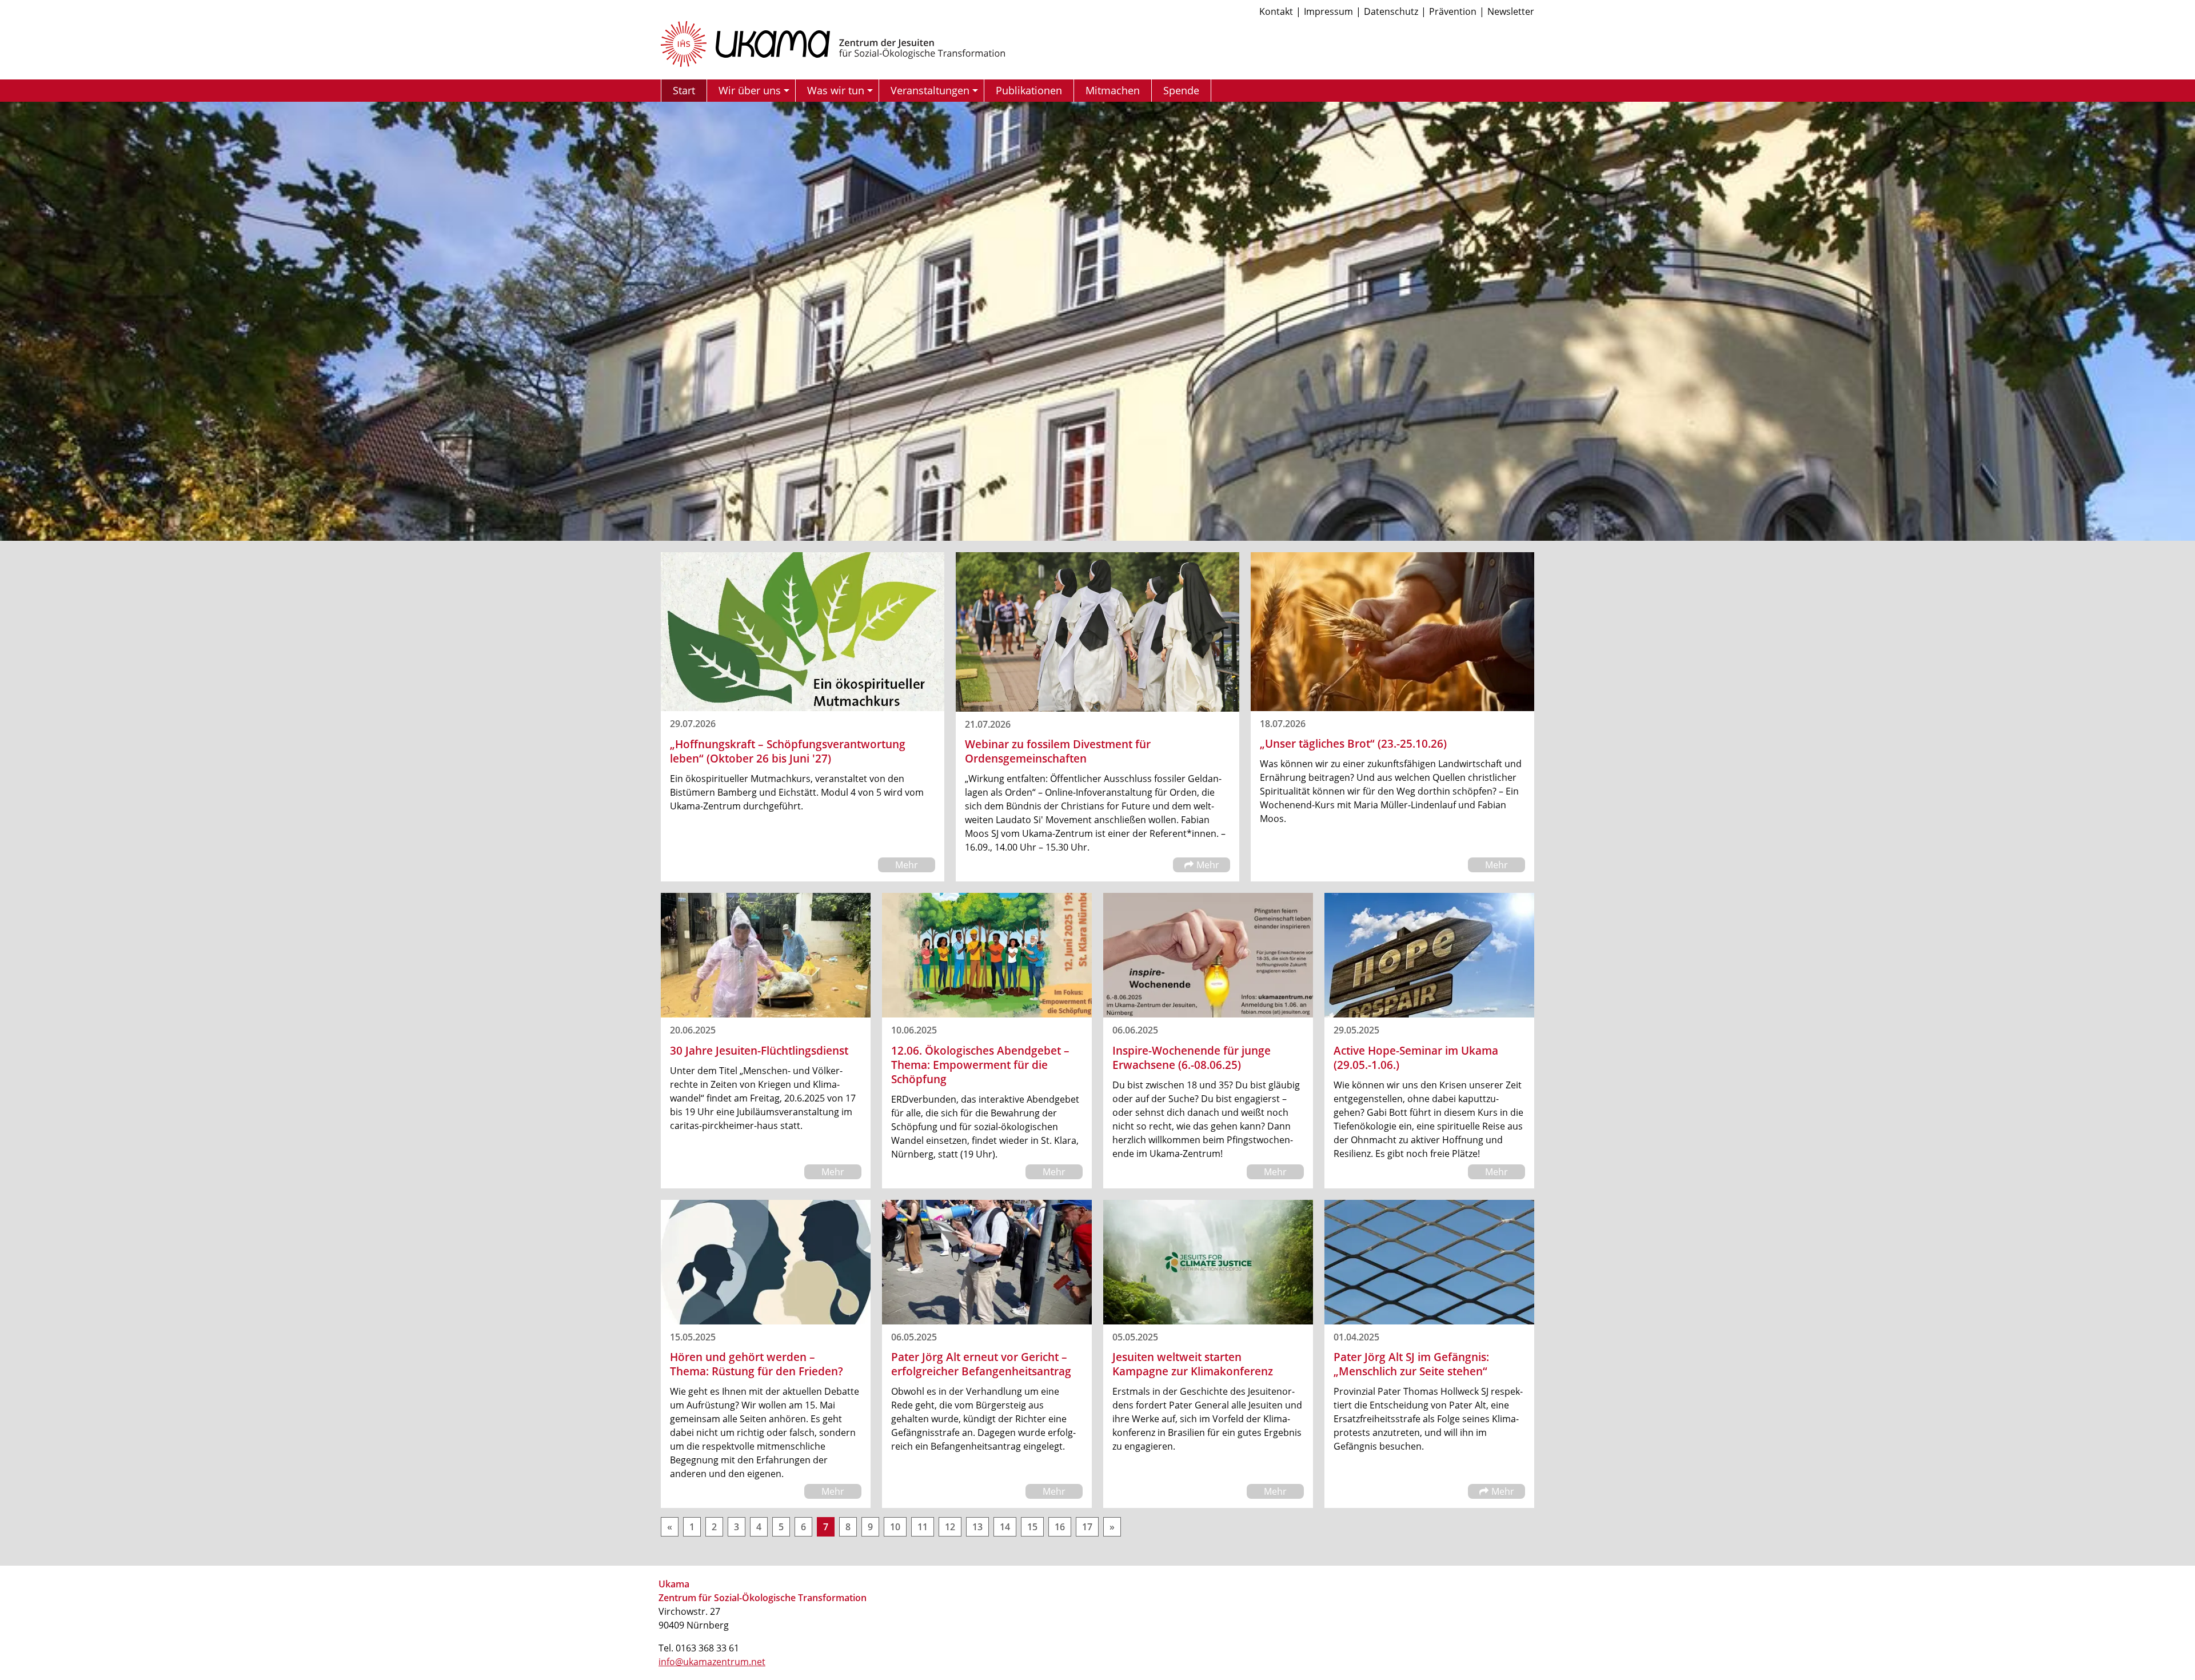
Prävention (1453, 11)
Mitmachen (1113, 90)
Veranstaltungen (930, 90)
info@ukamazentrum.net (712, 1662)
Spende (1181, 90)
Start (684, 90)
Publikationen (1029, 90)
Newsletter (1511, 11)
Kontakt (1276, 11)
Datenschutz (1391, 11)
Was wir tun (836, 90)
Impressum (1328, 11)
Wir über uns (750, 90)
